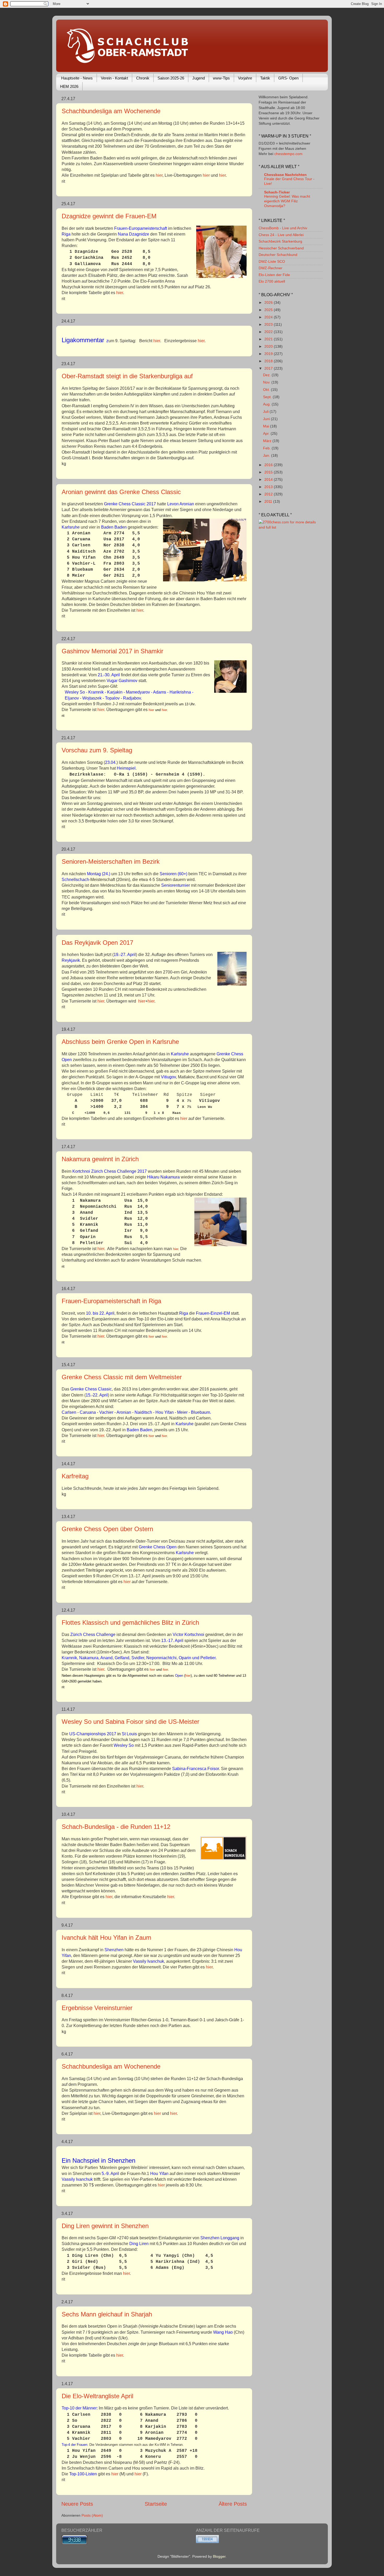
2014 (269, 479)
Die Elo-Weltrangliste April (97, 2396)
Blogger (219, 2556)
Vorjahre (245, 78)
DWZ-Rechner (270, 268)
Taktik (265, 78)
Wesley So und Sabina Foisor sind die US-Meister (130, 1722)
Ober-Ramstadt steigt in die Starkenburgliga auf (127, 376)
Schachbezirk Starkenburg (280, 241)
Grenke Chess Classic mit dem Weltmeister (122, 1377)
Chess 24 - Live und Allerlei (281, 235)
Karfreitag (75, 1476)
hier (159, 175)
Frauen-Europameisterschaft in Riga (111, 1301)
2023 (269, 324)
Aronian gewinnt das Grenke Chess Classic (121, 492)
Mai (267, 426)
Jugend (199, 78)
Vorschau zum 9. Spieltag (97, 750)
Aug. (267, 404)
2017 (269, 368)
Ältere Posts (233, 2504)
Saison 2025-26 (171, 78)
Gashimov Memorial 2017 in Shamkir (112, 651)
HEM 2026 (69, 86)
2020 (269, 346)
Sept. (268, 397)
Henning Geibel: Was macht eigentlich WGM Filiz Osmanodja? (287, 201)
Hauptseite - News (77, 78)
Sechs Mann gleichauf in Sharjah (107, 2314)
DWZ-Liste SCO (272, 261)
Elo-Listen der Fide (274, 275)
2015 (269, 472)
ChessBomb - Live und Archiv (283, 228)
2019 (269, 354)
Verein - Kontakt (114, 78)
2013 (269, 487)
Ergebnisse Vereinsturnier (97, 2008)
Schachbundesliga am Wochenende (111, 111)
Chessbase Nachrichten (285, 175)
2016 (269, 465)
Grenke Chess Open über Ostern (107, 1529)
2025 (269, 310)
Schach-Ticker (277, 192)
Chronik (143, 78)
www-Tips (221, 78)
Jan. (267, 455)
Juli (266, 411)
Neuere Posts (77, 2504)
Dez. (267, 375)
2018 (269, 361)
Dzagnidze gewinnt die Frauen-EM (109, 216)
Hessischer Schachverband (281, 248)
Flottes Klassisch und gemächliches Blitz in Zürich (130, 1622)
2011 (269, 501)
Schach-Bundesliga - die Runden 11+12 (116, 1827)
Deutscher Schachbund (278, 255)
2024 (269, 317)
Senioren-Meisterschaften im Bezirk (111, 861)
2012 (269, 494)
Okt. (267, 390)
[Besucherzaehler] (74, 2543)
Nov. (267, 382)
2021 (269, 339)
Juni (267, 419)
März (268, 441)
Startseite (156, 2504)
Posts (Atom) (92, 2515)
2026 (269, 302)
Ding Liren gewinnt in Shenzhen (105, 2226)
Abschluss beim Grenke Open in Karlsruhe (120, 1042)
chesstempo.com (288, 154)
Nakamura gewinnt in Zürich (100, 1159)
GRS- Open (288, 78)
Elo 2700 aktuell (272, 281)
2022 (269, 332)
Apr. (267, 433)
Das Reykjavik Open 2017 (97, 943)
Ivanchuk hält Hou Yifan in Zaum (106, 1937)
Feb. (267, 448)
